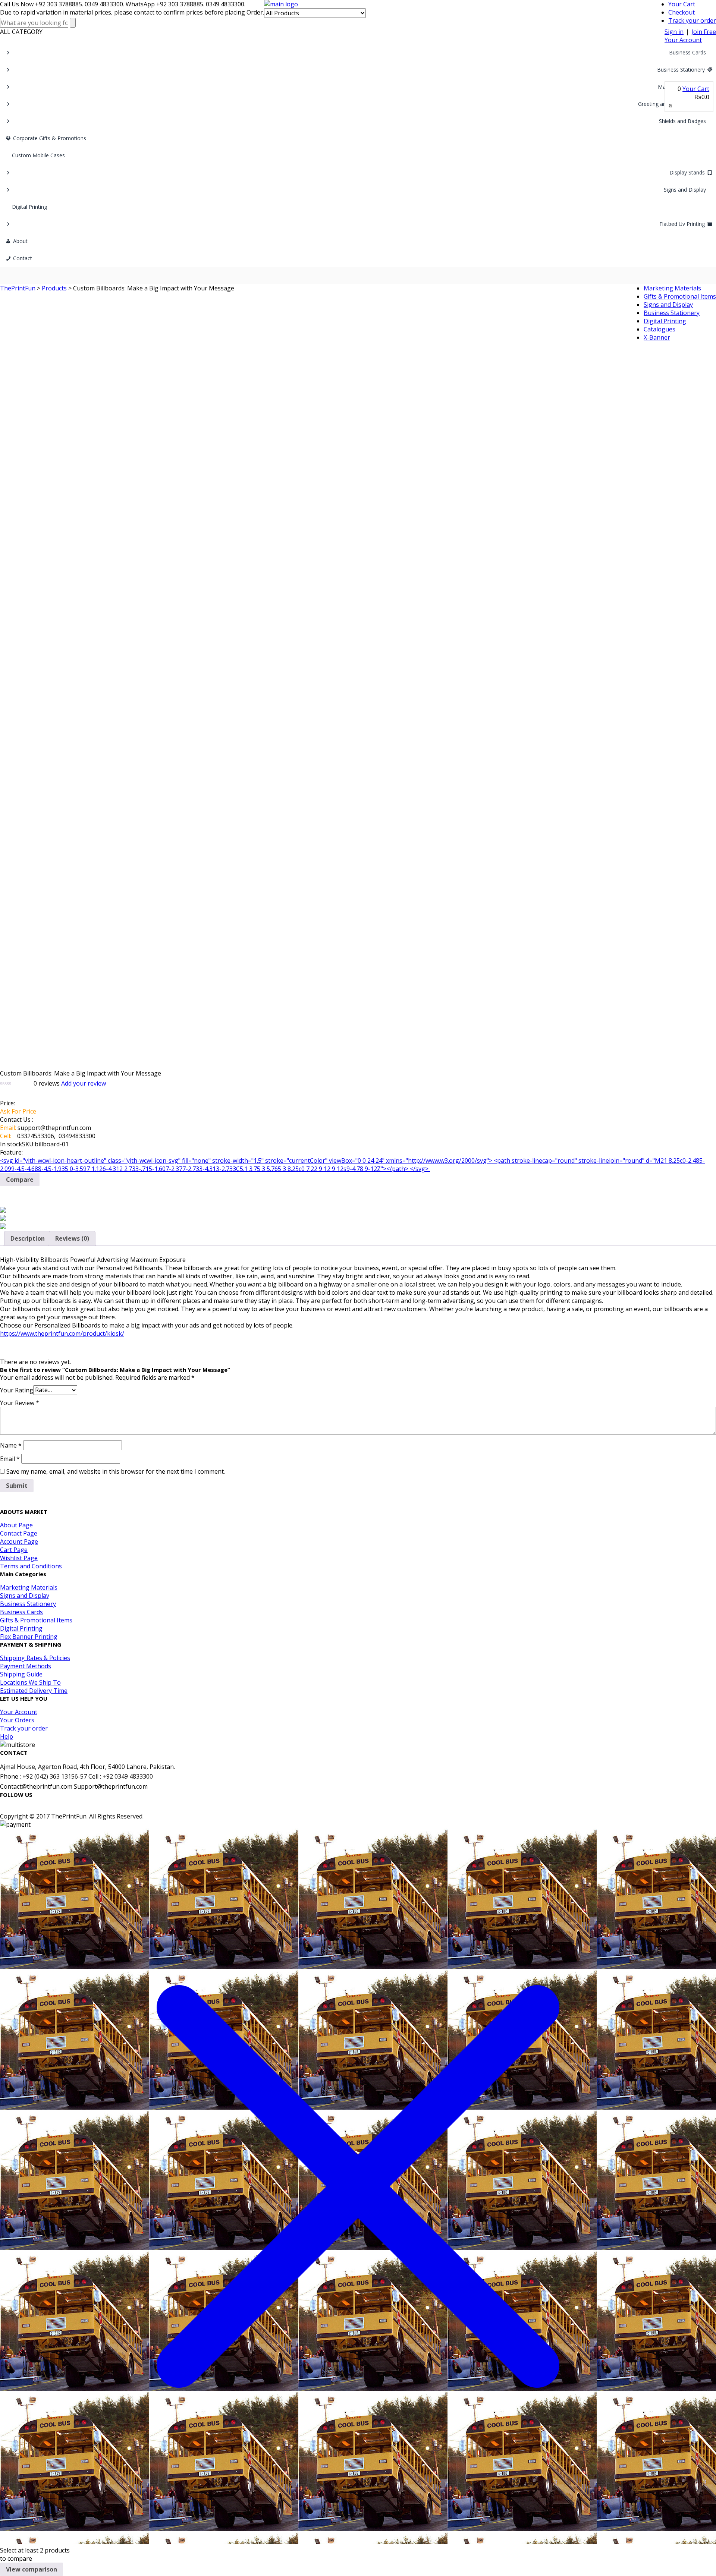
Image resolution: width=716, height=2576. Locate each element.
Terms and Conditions (31, 1566)
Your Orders (17, 1720)
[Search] (73, 23)
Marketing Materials (682, 87)
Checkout (682, 12)
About (20, 241)
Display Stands (687, 172)
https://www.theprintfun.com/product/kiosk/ (62, 1333)
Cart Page (14, 1550)
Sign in (674, 32)
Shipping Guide (21, 1674)
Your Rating (17, 1390)
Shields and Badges (682, 121)
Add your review (84, 1083)
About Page (16, 1525)
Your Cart (682, 4)
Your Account (683, 40)
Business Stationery (681, 70)
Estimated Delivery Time (34, 1691)
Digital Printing (29, 207)
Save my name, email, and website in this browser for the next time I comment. (116, 1471)
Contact (23, 258)
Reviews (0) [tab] (72, 1238)
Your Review (20, 1403)
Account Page (19, 1541)
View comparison (32, 2569)
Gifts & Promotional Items (36, 1620)
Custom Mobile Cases (38, 155)
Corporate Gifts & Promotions (50, 138)
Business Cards (687, 52)
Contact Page (19, 1533)
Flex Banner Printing (29, 1637)
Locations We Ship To (30, 1682)
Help (7, 1736)
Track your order (692, 21)
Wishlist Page (19, 1558)
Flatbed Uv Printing (682, 224)
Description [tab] (28, 1238)
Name (11, 1445)
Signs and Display (685, 190)
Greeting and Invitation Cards (673, 104)
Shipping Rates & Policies (35, 1658)
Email (10, 1459)
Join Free (704, 32)
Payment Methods (26, 1666)
